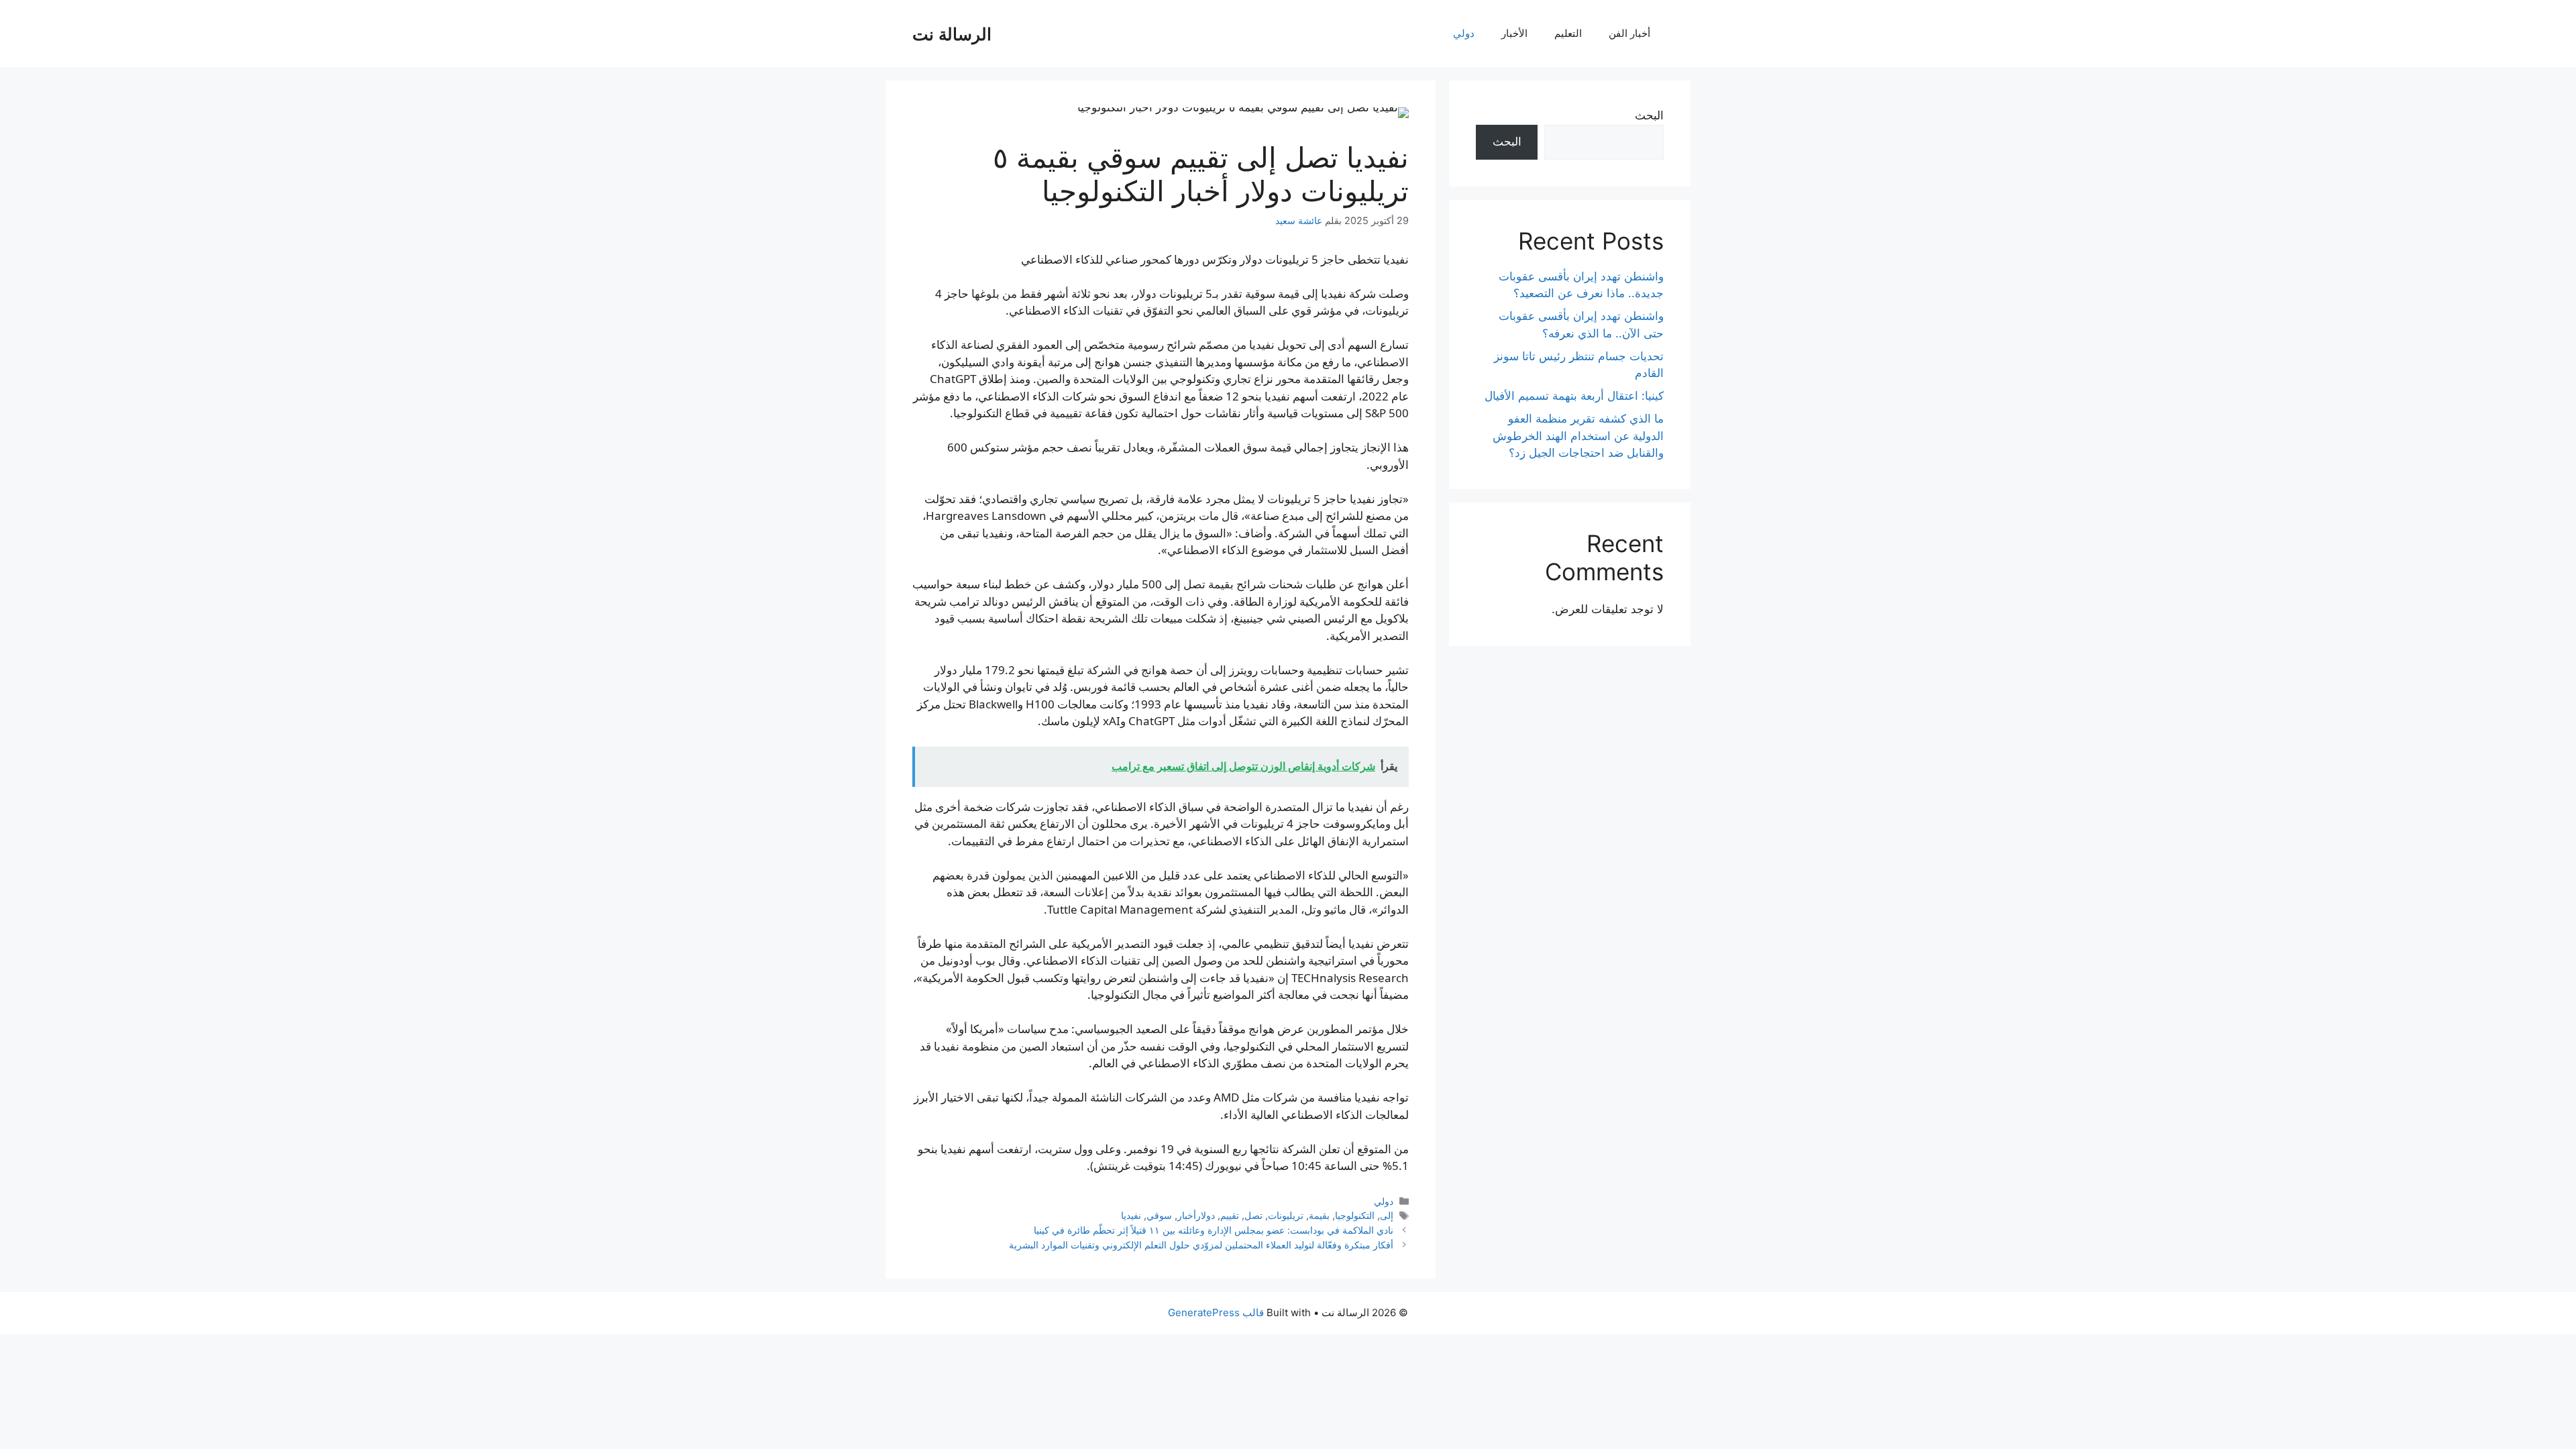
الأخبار (1514, 33)
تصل (1253, 1215)
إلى (1387, 1215)
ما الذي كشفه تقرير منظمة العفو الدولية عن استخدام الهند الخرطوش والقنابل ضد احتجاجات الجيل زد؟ (1578, 436)
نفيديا (1131, 1215)
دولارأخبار (1196, 1215)
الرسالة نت (952, 34)
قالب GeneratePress (1216, 1312)
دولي (1464, 33)
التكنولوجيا (1355, 1215)
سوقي (1159, 1215)
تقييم (1230, 1215)
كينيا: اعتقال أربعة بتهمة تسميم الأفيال (1574, 396)
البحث (1649, 115)
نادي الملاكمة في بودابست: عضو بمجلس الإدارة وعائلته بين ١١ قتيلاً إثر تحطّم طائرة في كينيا (1214, 1230)
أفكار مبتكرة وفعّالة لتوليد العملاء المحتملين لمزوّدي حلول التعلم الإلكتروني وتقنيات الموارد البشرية (1201, 1245)
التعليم (1568, 33)
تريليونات (1286, 1215)
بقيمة (1319, 1215)
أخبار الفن (1629, 33)
